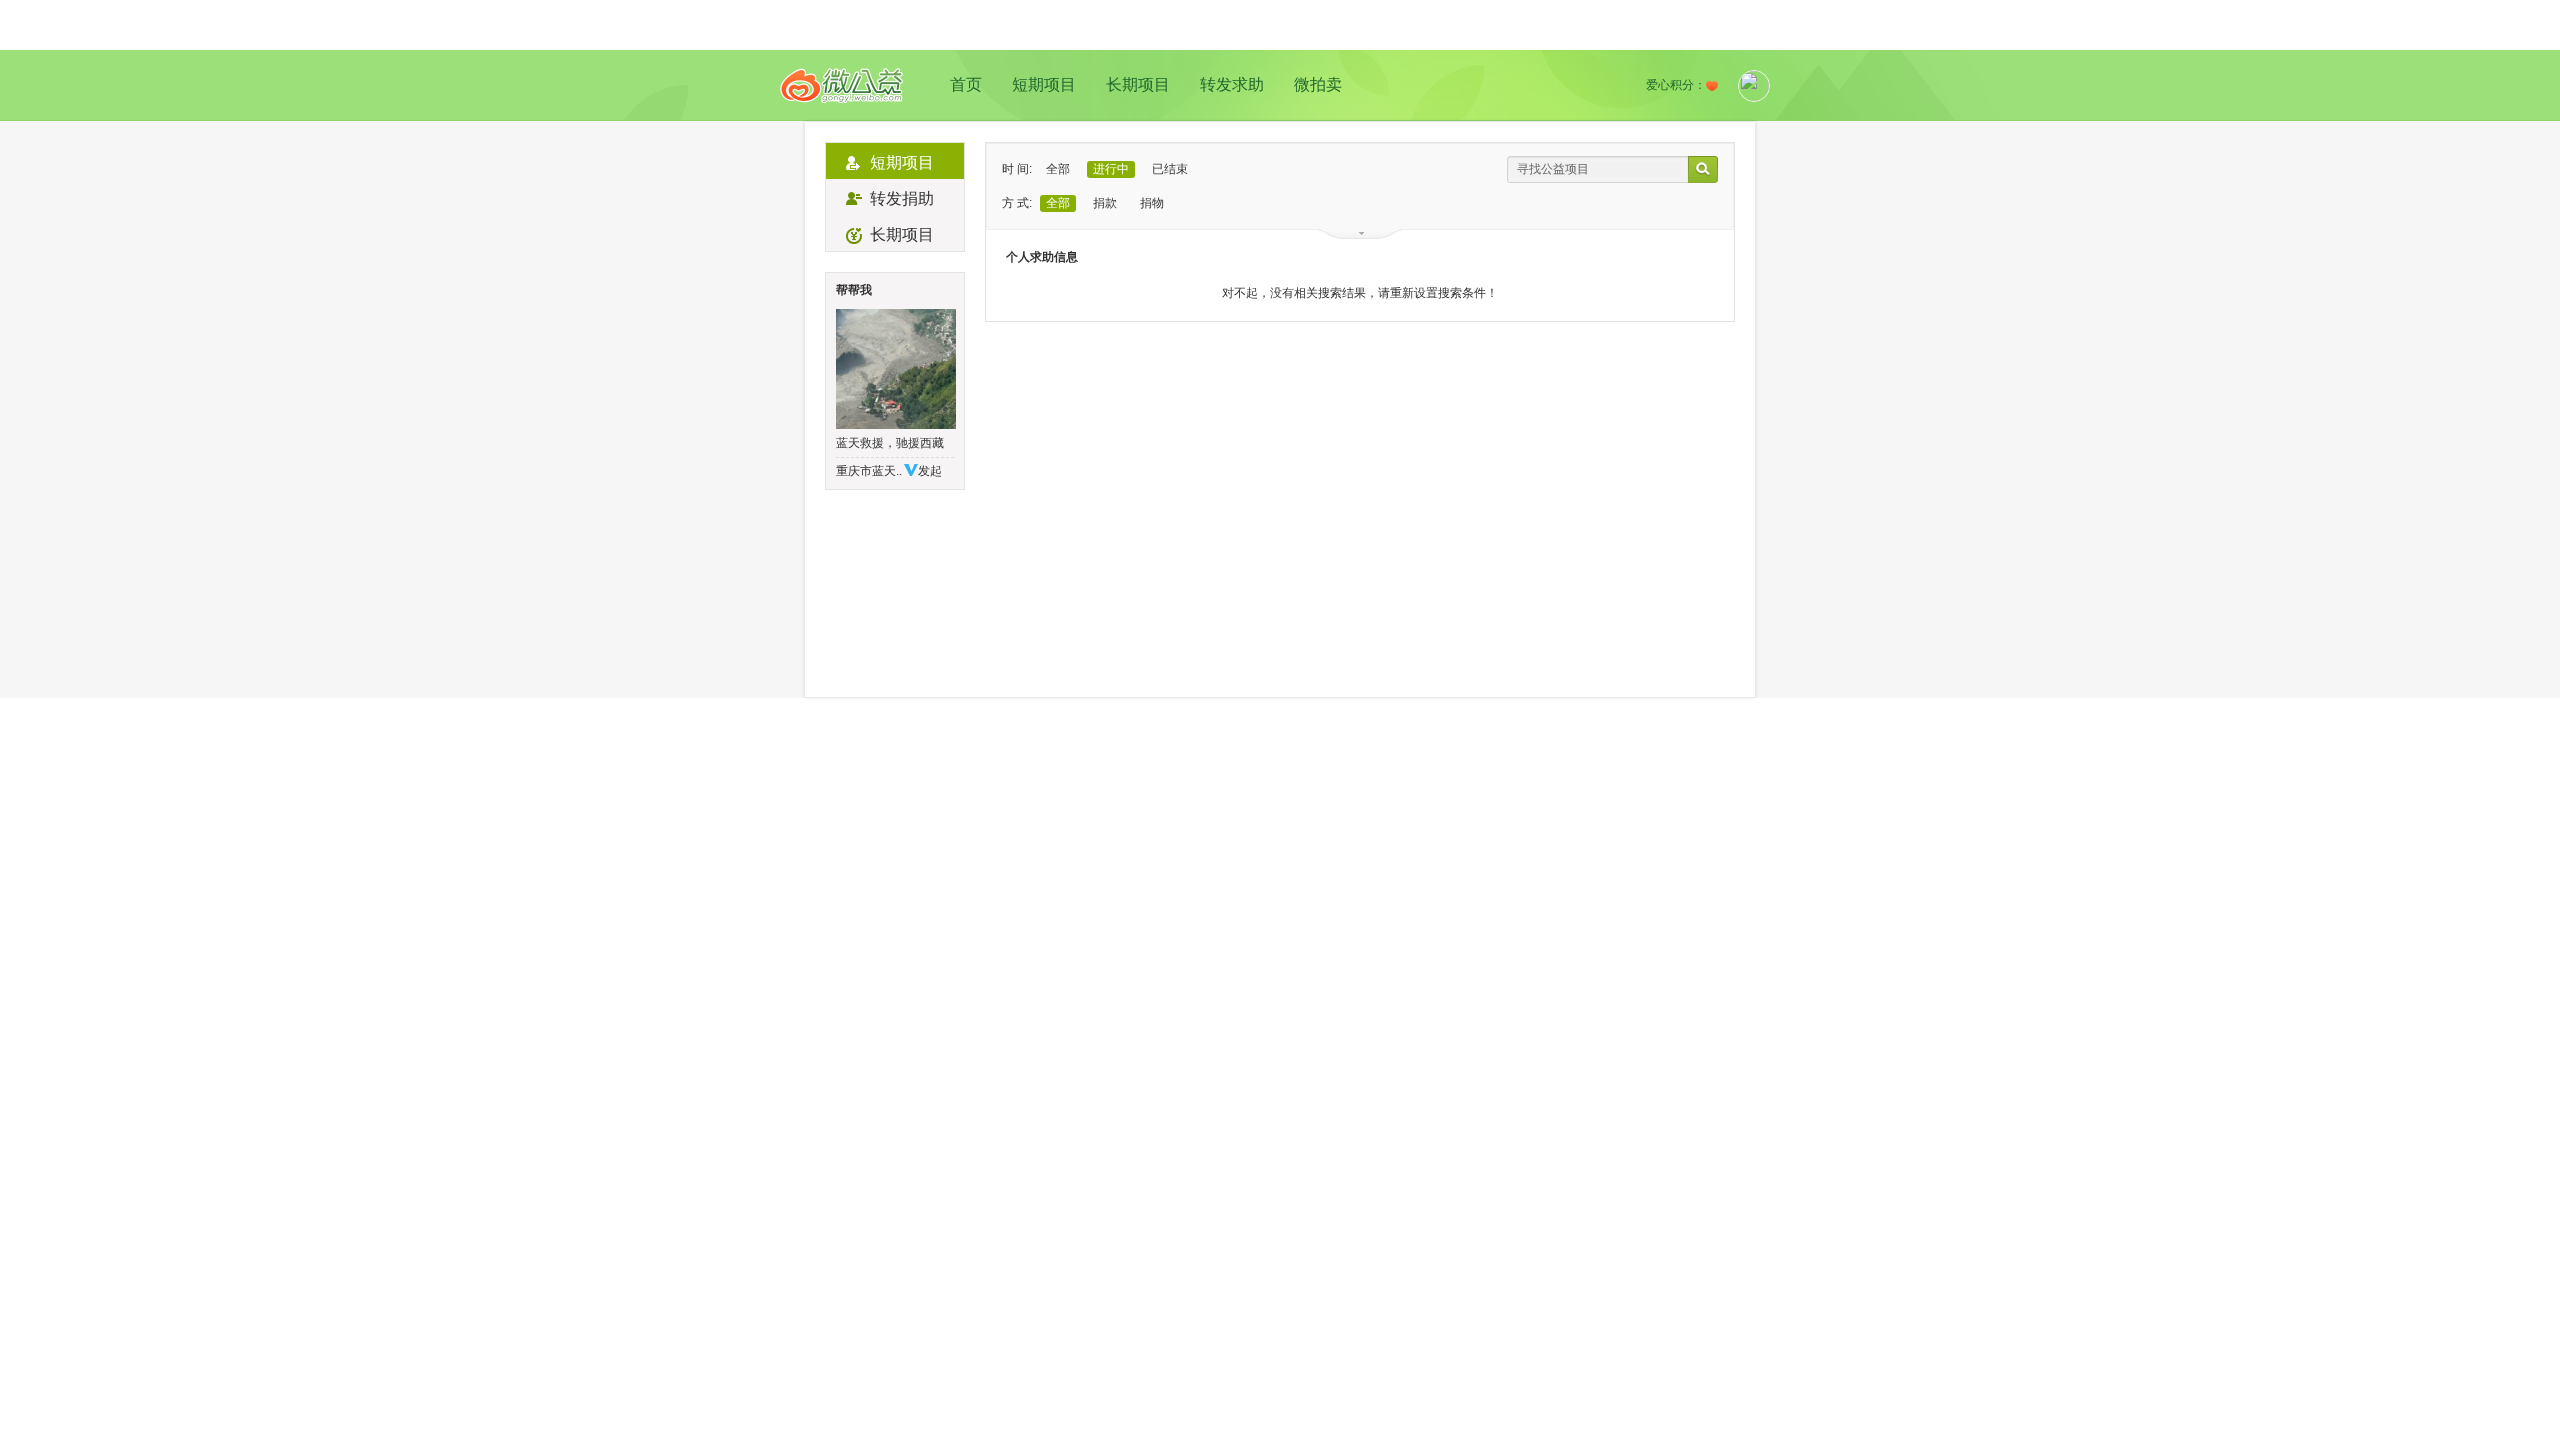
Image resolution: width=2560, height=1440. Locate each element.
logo (842, 85)
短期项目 (1044, 84)
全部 (1058, 169)
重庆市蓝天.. (869, 471)
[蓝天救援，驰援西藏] (895, 369)
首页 (966, 84)
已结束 (1170, 169)
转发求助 (1232, 84)
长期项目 (1138, 84)
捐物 (1152, 203)
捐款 (1105, 203)
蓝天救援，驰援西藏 (890, 443)
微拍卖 (1318, 84)
